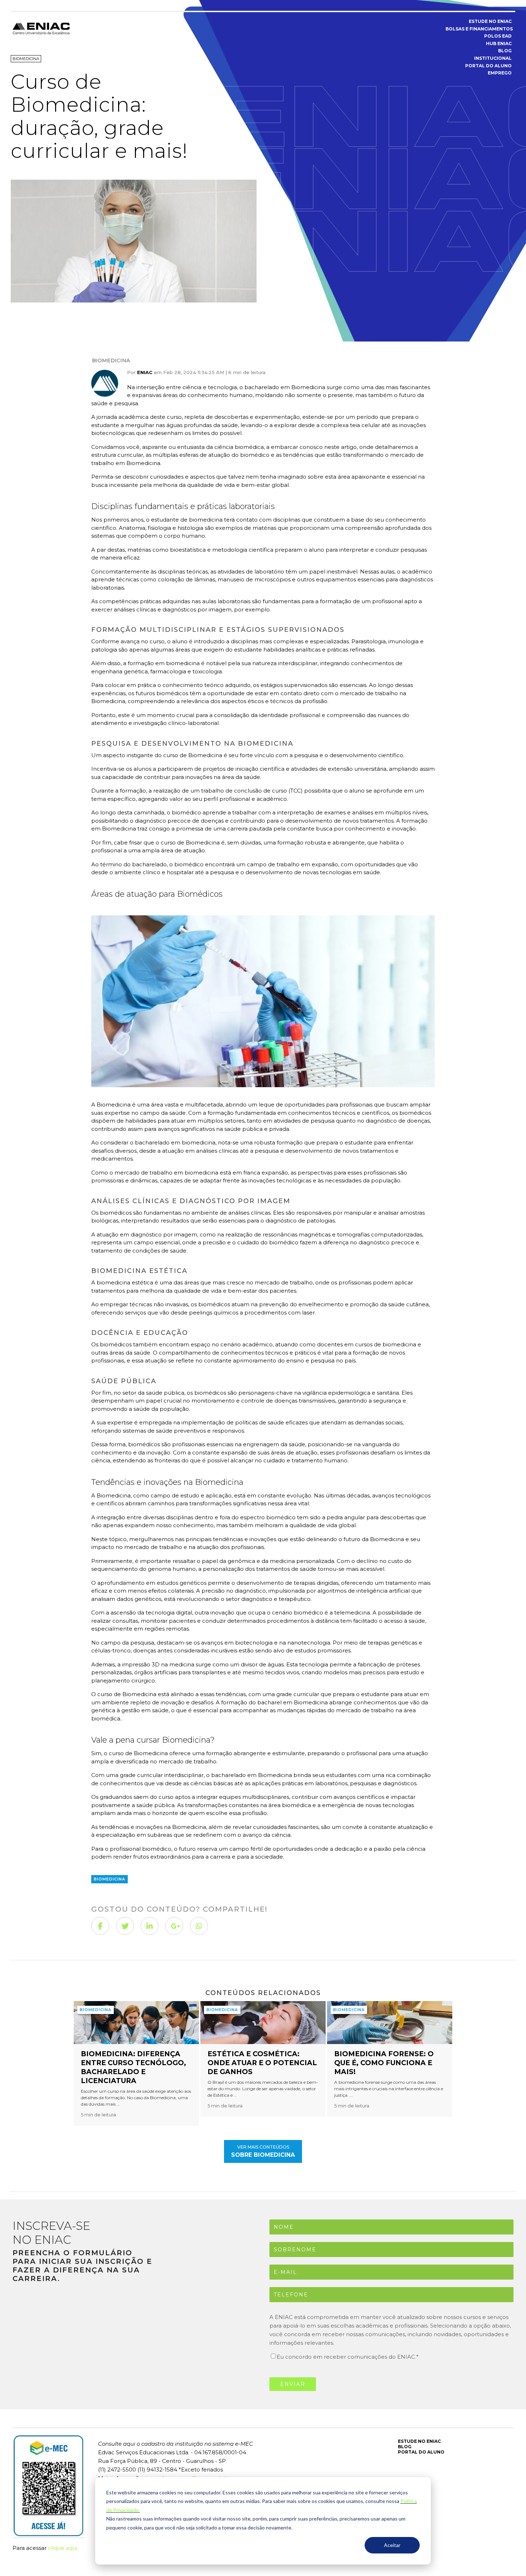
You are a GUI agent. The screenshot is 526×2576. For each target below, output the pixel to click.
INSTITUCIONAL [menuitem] (493, 58)
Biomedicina (111, 360)
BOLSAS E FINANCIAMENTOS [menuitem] (479, 29)
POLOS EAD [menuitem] (498, 36)
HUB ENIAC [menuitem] (499, 43)
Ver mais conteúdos (263, 2151)
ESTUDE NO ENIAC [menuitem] (490, 21)
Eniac (145, 372)
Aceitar (392, 2545)
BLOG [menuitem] (505, 51)
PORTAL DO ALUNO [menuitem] (488, 66)
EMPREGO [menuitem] (500, 73)
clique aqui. (63, 2548)
